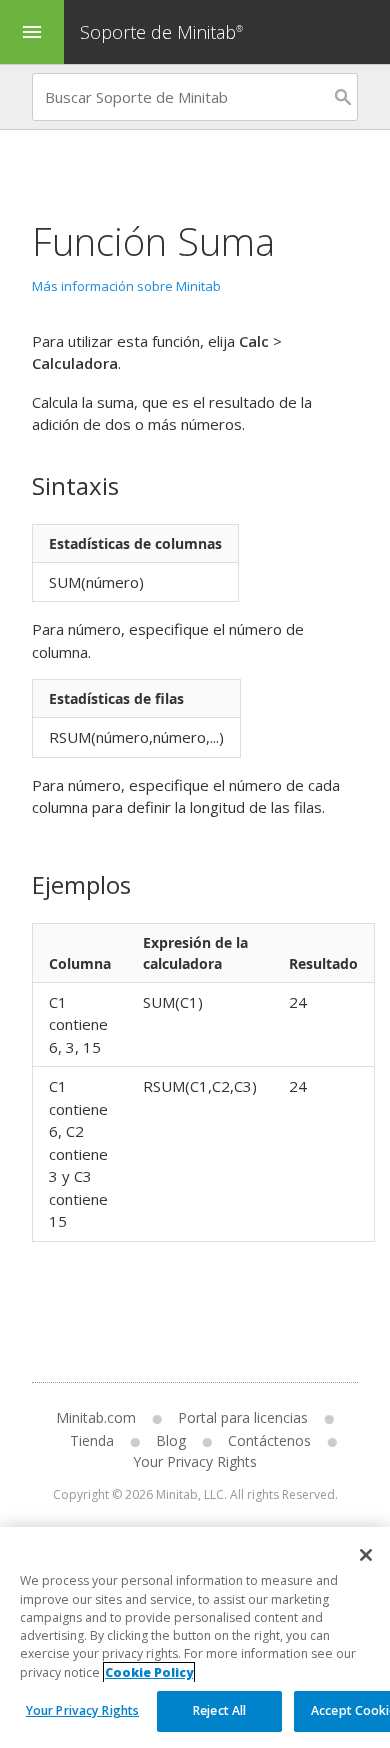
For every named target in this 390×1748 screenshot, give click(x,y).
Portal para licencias (243, 1417)
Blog (171, 1440)
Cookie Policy (149, 1672)
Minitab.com (96, 1417)
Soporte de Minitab (161, 32)
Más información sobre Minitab (126, 286)
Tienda (92, 1440)
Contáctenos (269, 1440)
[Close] (366, 1555)
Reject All (219, 1710)
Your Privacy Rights (82, 1710)
